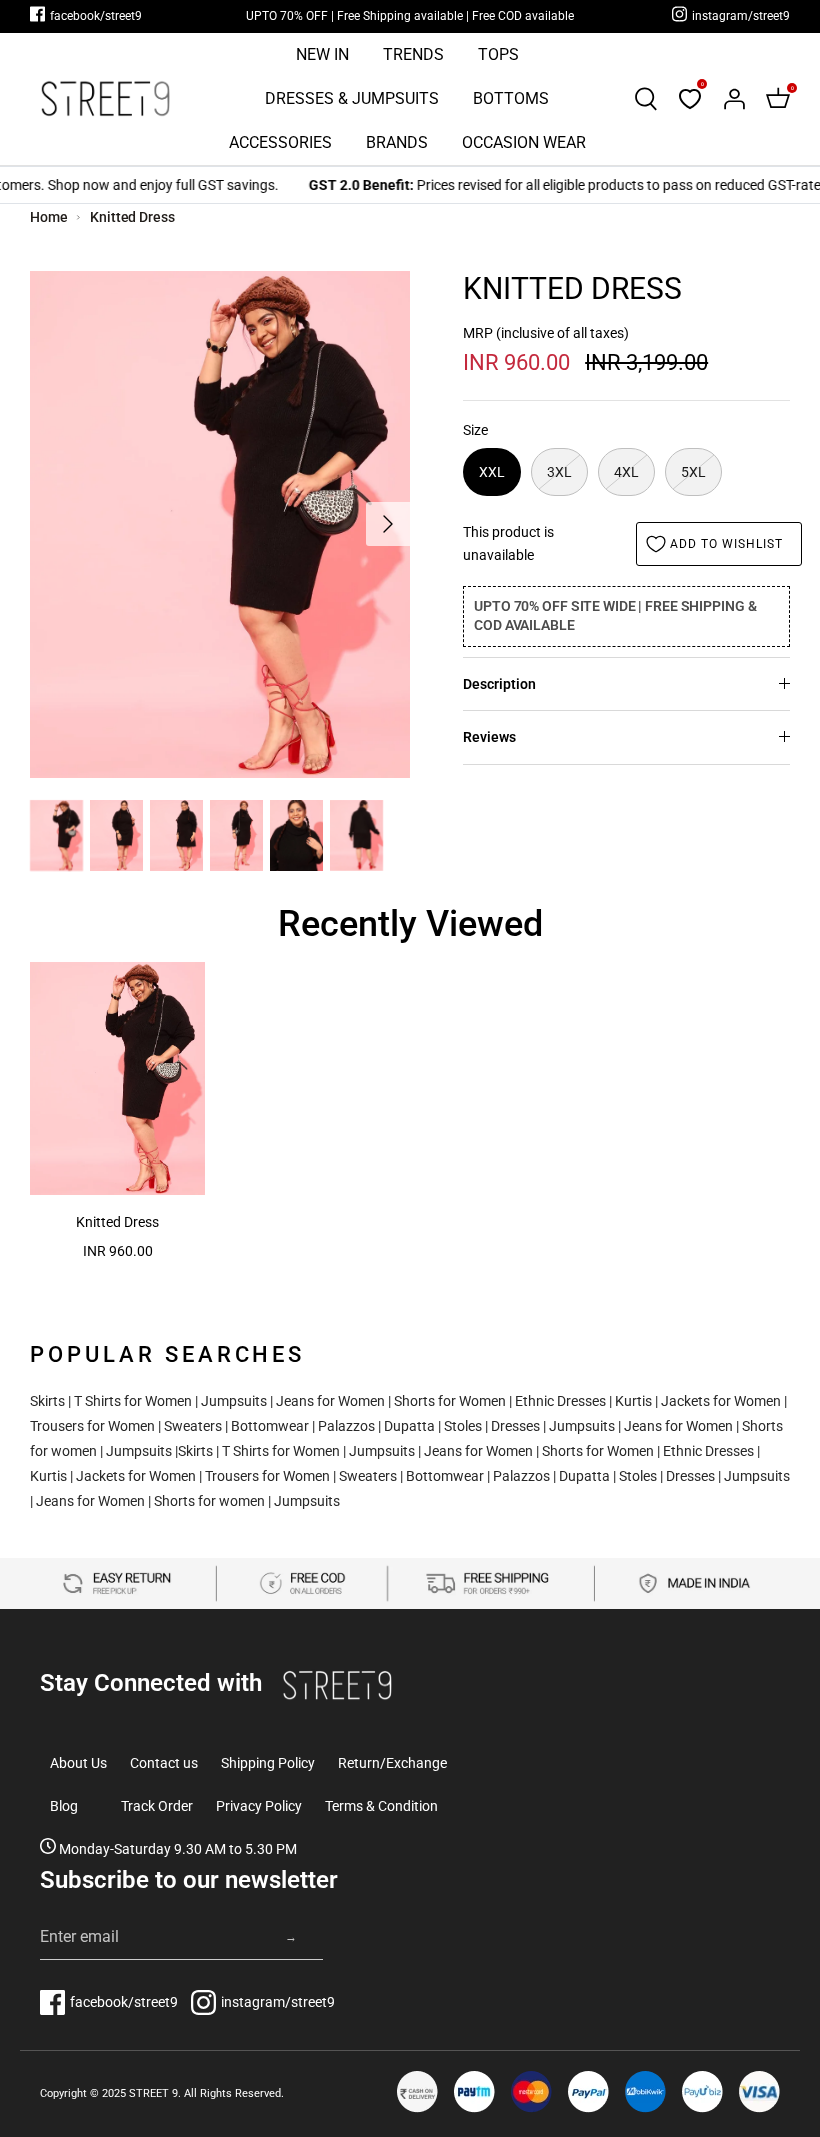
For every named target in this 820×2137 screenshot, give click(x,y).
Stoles (463, 1426)
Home (49, 217)
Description (499, 684)
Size (475, 430)
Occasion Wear (524, 142)
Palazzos (346, 1426)
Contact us (164, 1763)
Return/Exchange (392, 1763)
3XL (559, 472)
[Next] (388, 524)
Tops (498, 54)
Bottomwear (270, 1426)
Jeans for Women (330, 1401)
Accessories (280, 142)
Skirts (47, 1401)
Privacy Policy (259, 1806)
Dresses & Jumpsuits (352, 98)
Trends (413, 54)
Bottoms (511, 98)
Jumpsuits (234, 1401)
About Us (78, 1763)
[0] (690, 99)
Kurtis (633, 1401)
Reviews (489, 737)
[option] (220, 524)
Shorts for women (209, 1501)
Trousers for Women (92, 1426)
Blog (64, 1806)
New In (322, 54)
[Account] (734, 99)
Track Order (157, 1806)
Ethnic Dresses (560, 1401)
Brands (397, 142)
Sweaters (193, 1426)
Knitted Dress (132, 217)
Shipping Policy (268, 1763)
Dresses (515, 1426)
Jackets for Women (721, 1401)
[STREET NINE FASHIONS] (105, 98)
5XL (693, 472)
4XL (626, 472)
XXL (492, 472)
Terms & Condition (381, 1806)
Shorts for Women (450, 1401)
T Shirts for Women (133, 1401)
